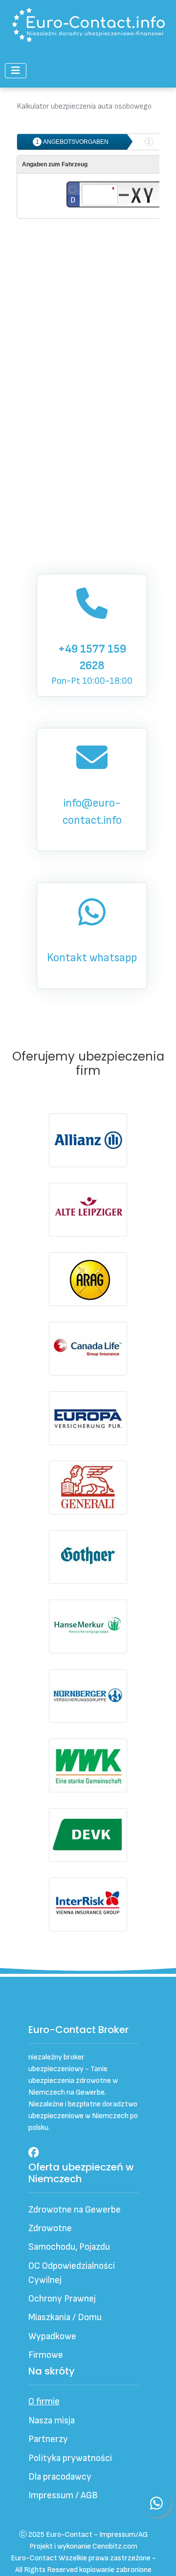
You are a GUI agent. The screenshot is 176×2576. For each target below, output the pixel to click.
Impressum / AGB (63, 2496)
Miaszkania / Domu (65, 2317)
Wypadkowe (52, 2337)
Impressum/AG (123, 2535)
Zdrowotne (50, 2228)
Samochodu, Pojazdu (69, 2247)
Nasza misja (52, 2421)
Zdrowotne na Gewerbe (75, 2210)
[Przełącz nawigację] (16, 71)
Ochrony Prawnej (62, 2299)
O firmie (44, 2402)
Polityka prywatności (70, 2458)
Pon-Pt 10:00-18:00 (92, 665)
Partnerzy (48, 2439)
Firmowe (46, 2355)
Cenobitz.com (115, 2546)
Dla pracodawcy (60, 2477)
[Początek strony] (157, 2556)
